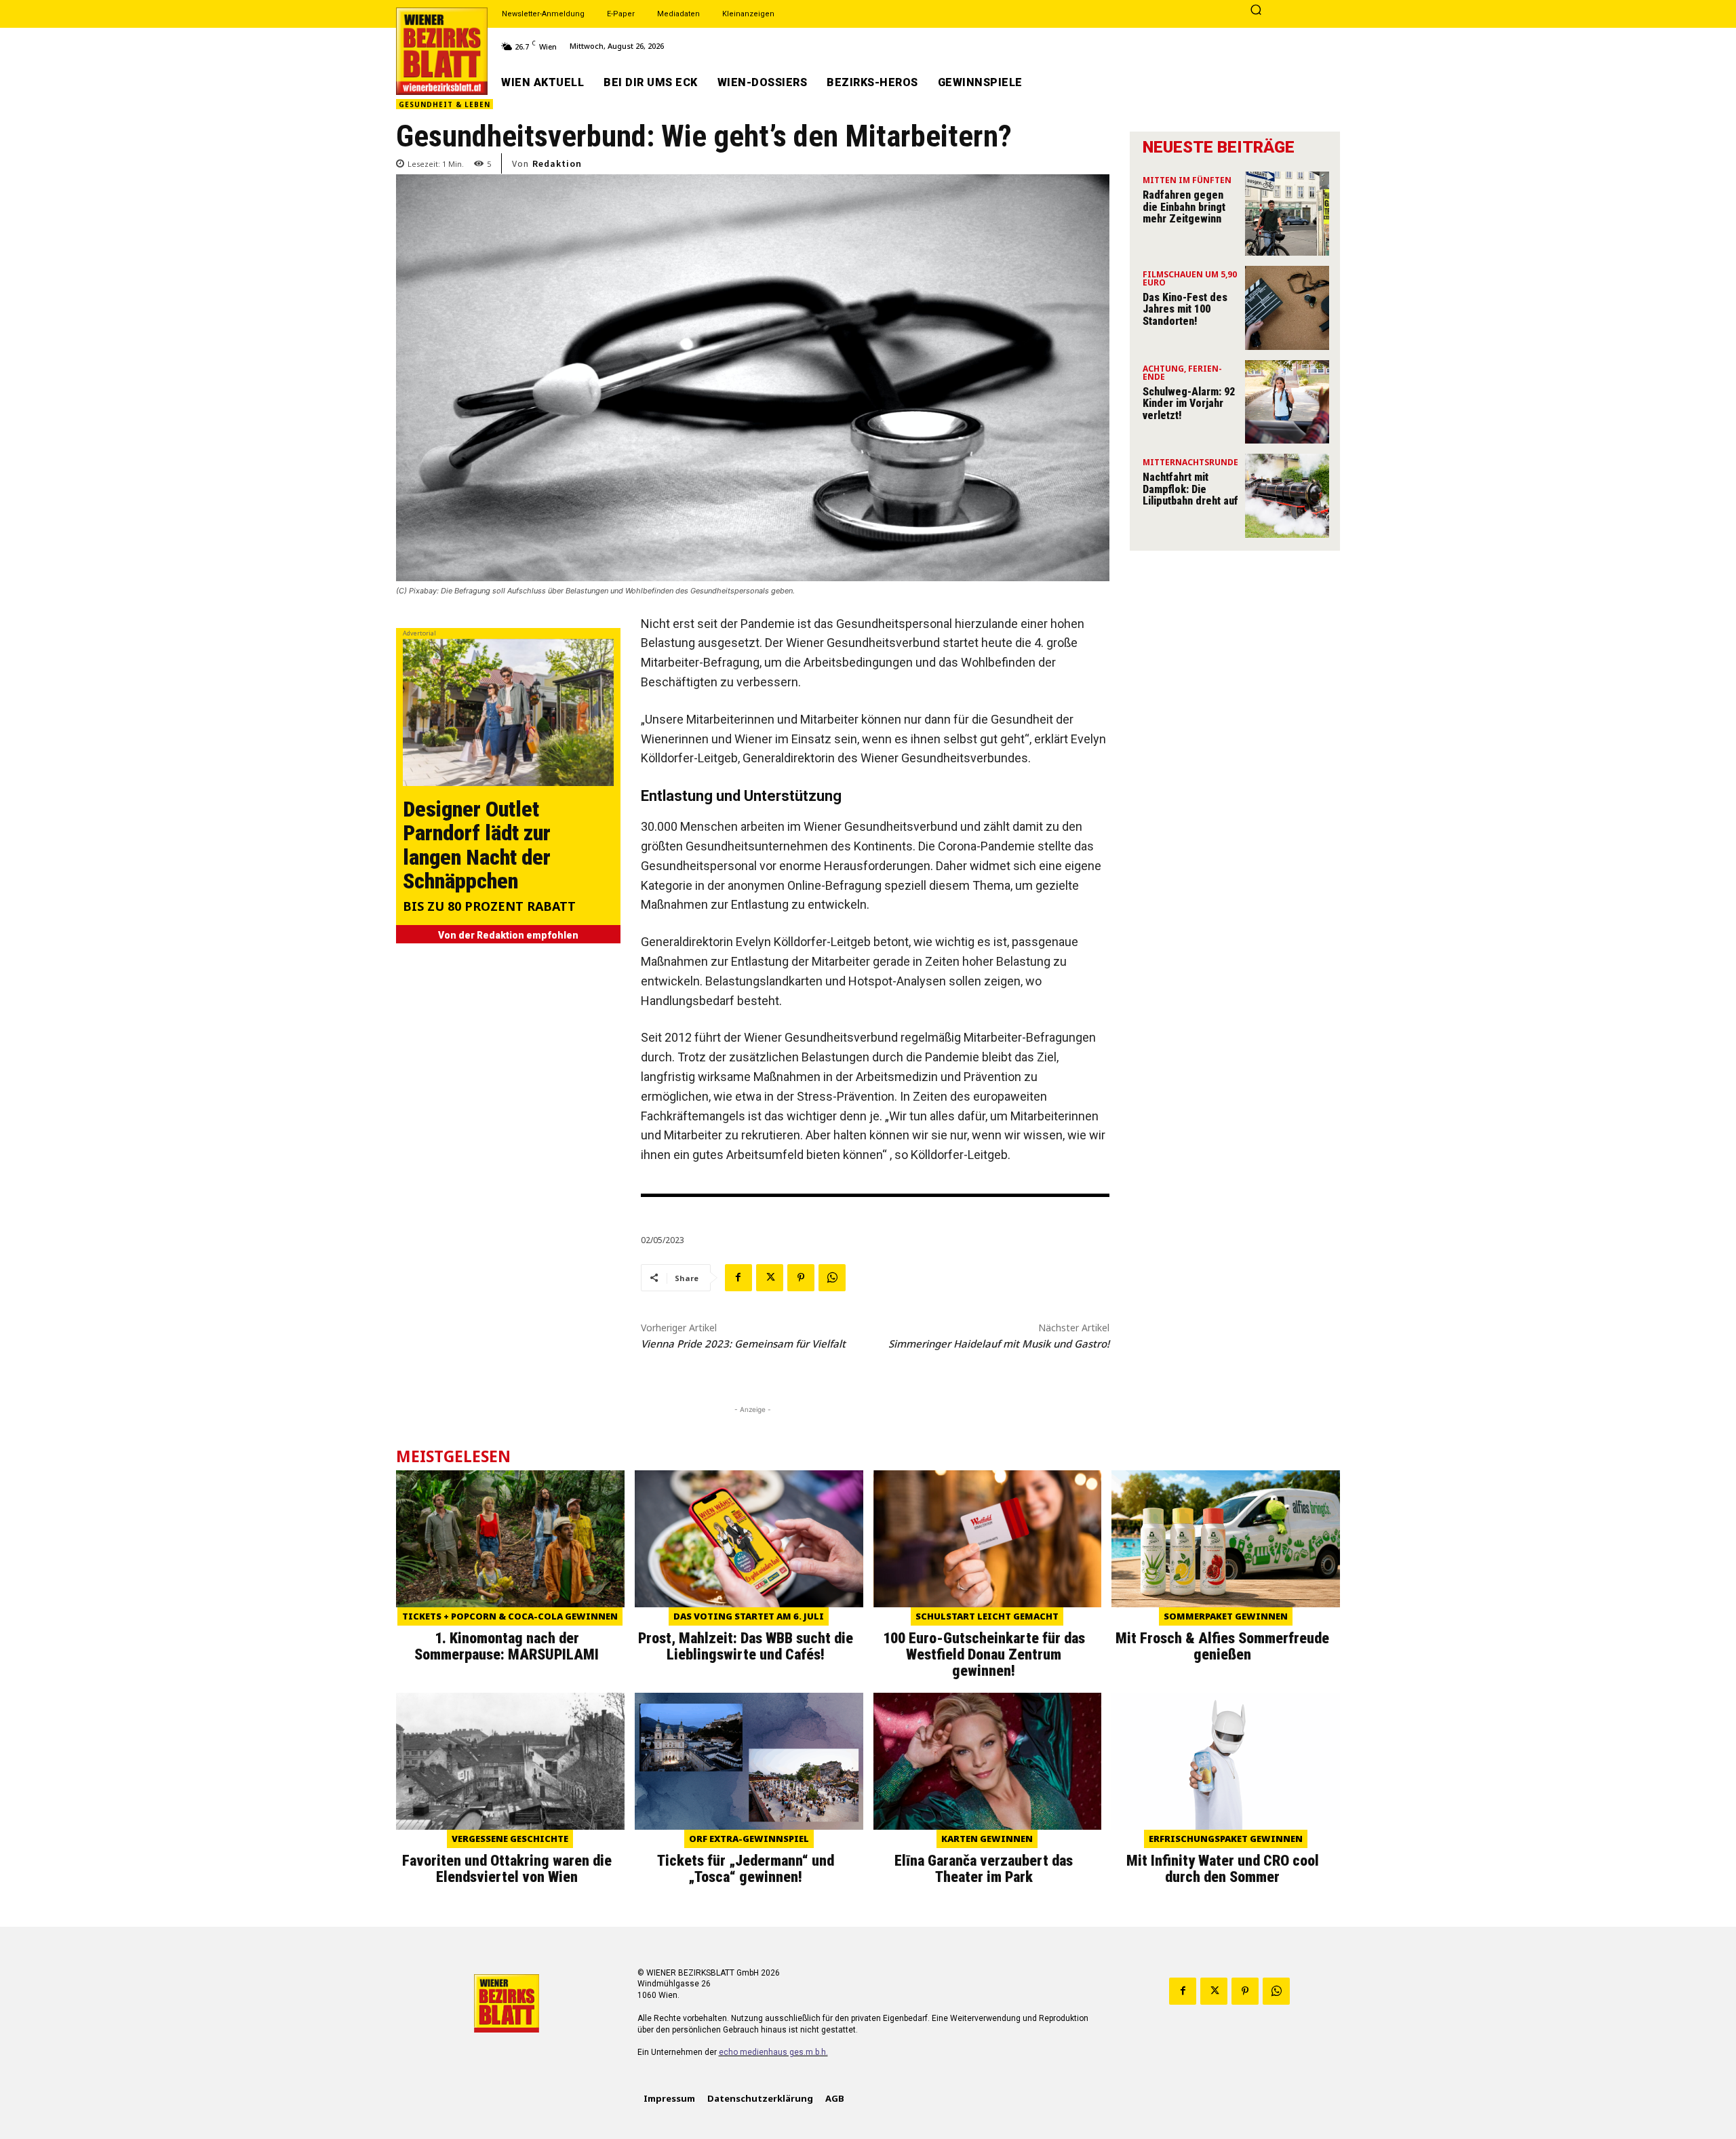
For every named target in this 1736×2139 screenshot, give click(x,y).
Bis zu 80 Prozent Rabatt (489, 907)
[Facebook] (738, 1278)
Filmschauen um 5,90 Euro (1190, 279)
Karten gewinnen (987, 1839)
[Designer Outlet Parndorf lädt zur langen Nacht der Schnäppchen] (508, 712)
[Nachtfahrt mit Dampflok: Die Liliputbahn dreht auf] (1287, 496)
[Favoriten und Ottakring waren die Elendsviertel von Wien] (510, 1761)
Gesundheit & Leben (445, 104)
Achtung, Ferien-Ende (1182, 374)
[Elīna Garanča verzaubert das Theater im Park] (988, 1761)
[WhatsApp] (832, 1278)
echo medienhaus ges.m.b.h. (773, 2052)
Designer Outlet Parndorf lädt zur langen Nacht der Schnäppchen (477, 845)
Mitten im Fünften (1187, 181)
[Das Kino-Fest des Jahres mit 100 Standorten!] (1287, 308)
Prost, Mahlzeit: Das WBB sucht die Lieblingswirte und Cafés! (746, 1646)
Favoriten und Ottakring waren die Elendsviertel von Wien (507, 1869)
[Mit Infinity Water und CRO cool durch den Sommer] (1226, 1761)
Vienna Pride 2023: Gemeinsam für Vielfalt (743, 1343)
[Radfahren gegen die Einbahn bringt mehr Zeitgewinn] (1287, 214)
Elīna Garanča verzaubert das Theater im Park (984, 1869)
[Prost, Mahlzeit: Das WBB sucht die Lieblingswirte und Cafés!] (749, 1539)
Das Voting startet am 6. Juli (749, 1616)
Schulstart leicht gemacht (987, 1616)
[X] (770, 1278)
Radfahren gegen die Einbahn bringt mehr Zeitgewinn (1184, 207)
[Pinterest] (801, 1278)
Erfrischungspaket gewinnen (1226, 1839)
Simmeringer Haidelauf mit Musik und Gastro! (999, 1343)
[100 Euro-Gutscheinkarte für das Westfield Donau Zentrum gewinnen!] (988, 1539)
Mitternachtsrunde (1190, 463)
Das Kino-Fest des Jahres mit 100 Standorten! (1185, 309)
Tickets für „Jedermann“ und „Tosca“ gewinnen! (746, 1869)
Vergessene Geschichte (510, 1839)
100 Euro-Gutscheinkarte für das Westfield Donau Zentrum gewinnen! (984, 1654)
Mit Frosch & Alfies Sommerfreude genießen (1222, 1646)
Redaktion (557, 163)
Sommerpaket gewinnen (1226, 1616)
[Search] (1256, 11)
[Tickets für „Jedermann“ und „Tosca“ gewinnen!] (749, 1761)
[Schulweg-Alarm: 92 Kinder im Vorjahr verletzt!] (1287, 402)
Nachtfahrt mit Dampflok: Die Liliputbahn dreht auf (1190, 489)
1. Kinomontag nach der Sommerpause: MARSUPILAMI (507, 1646)
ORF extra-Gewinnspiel (749, 1839)
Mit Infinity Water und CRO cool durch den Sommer (1223, 1869)
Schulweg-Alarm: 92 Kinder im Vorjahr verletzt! (1189, 404)
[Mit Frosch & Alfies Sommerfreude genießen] (1226, 1539)
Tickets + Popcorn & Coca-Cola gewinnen (510, 1616)
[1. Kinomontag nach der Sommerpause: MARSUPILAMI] (510, 1539)
